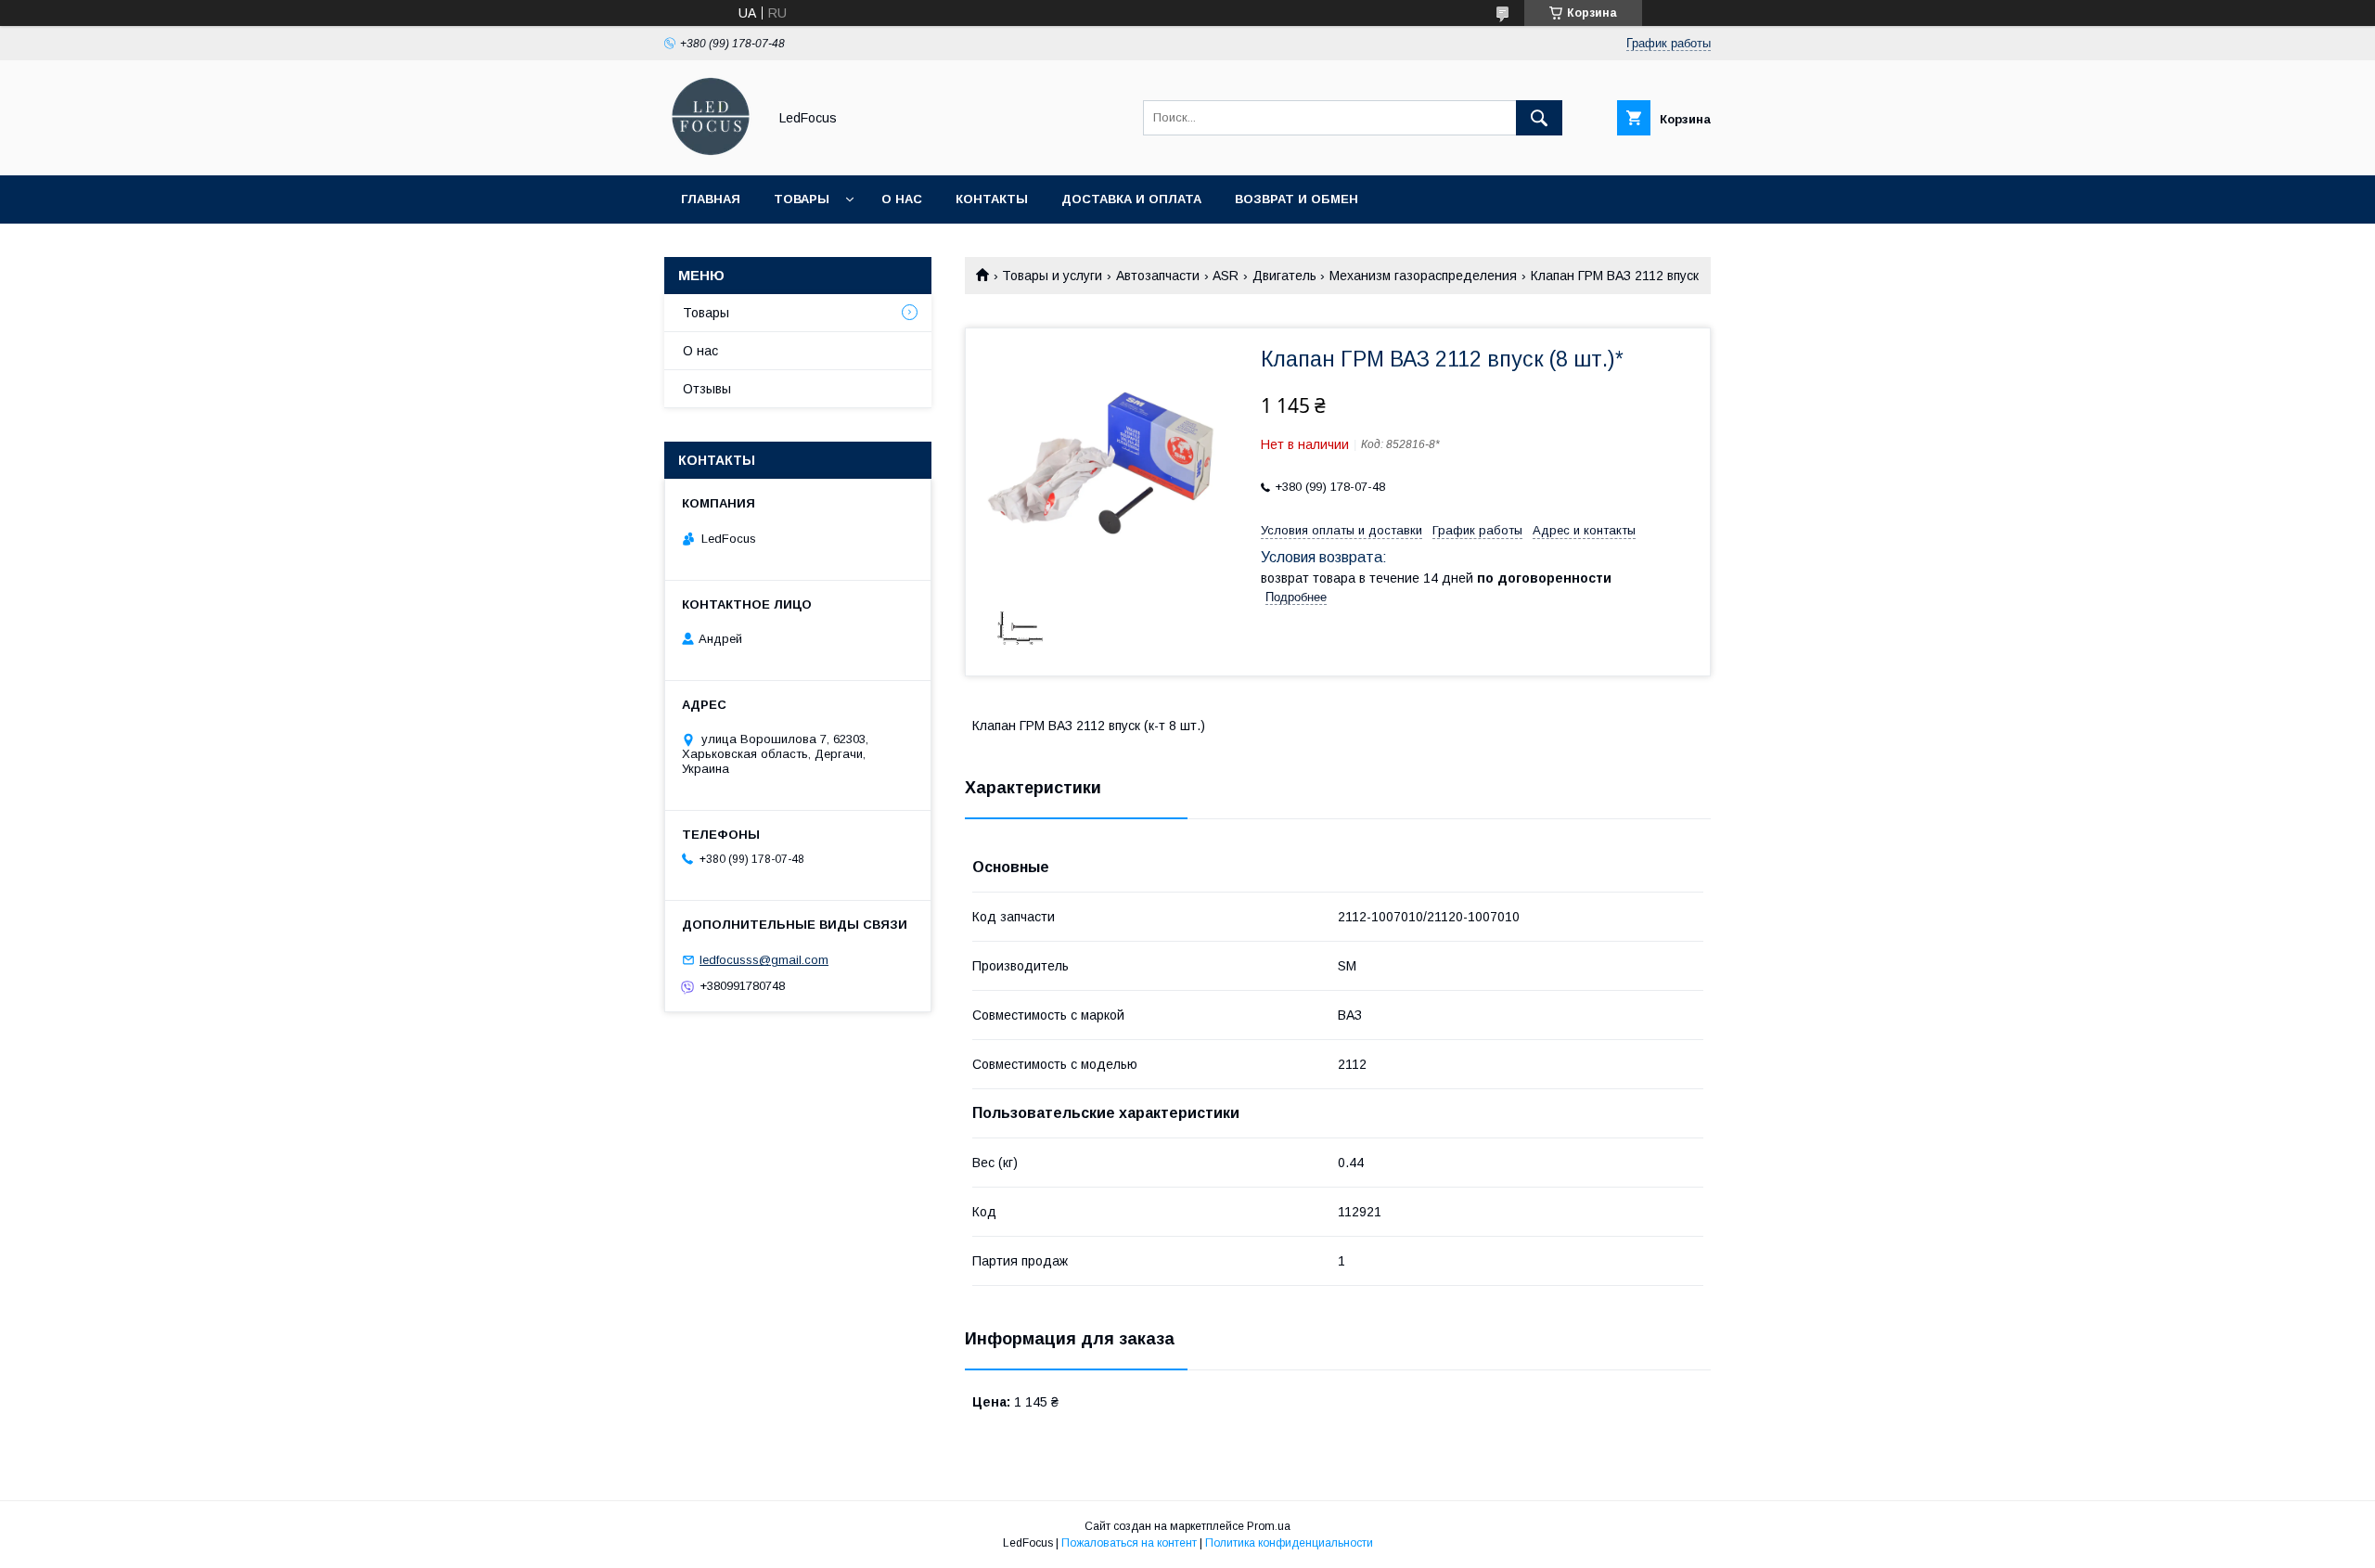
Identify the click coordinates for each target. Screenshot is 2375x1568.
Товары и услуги (1052, 276)
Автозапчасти (1158, 276)
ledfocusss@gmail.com (764, 960)
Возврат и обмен (1297, 199)
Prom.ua (1269, 1526)
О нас (902, 199)
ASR (1226, 276)
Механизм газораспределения (1423, 276)
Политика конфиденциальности (1289, 1543)
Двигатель (1284, 276)
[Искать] (1539, 118)
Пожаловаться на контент (1129, 1543)
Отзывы (707, 389)
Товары (802, 199)
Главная (711, 199)
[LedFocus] (711, 151)
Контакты (992, 199)
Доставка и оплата (1131, 199)
